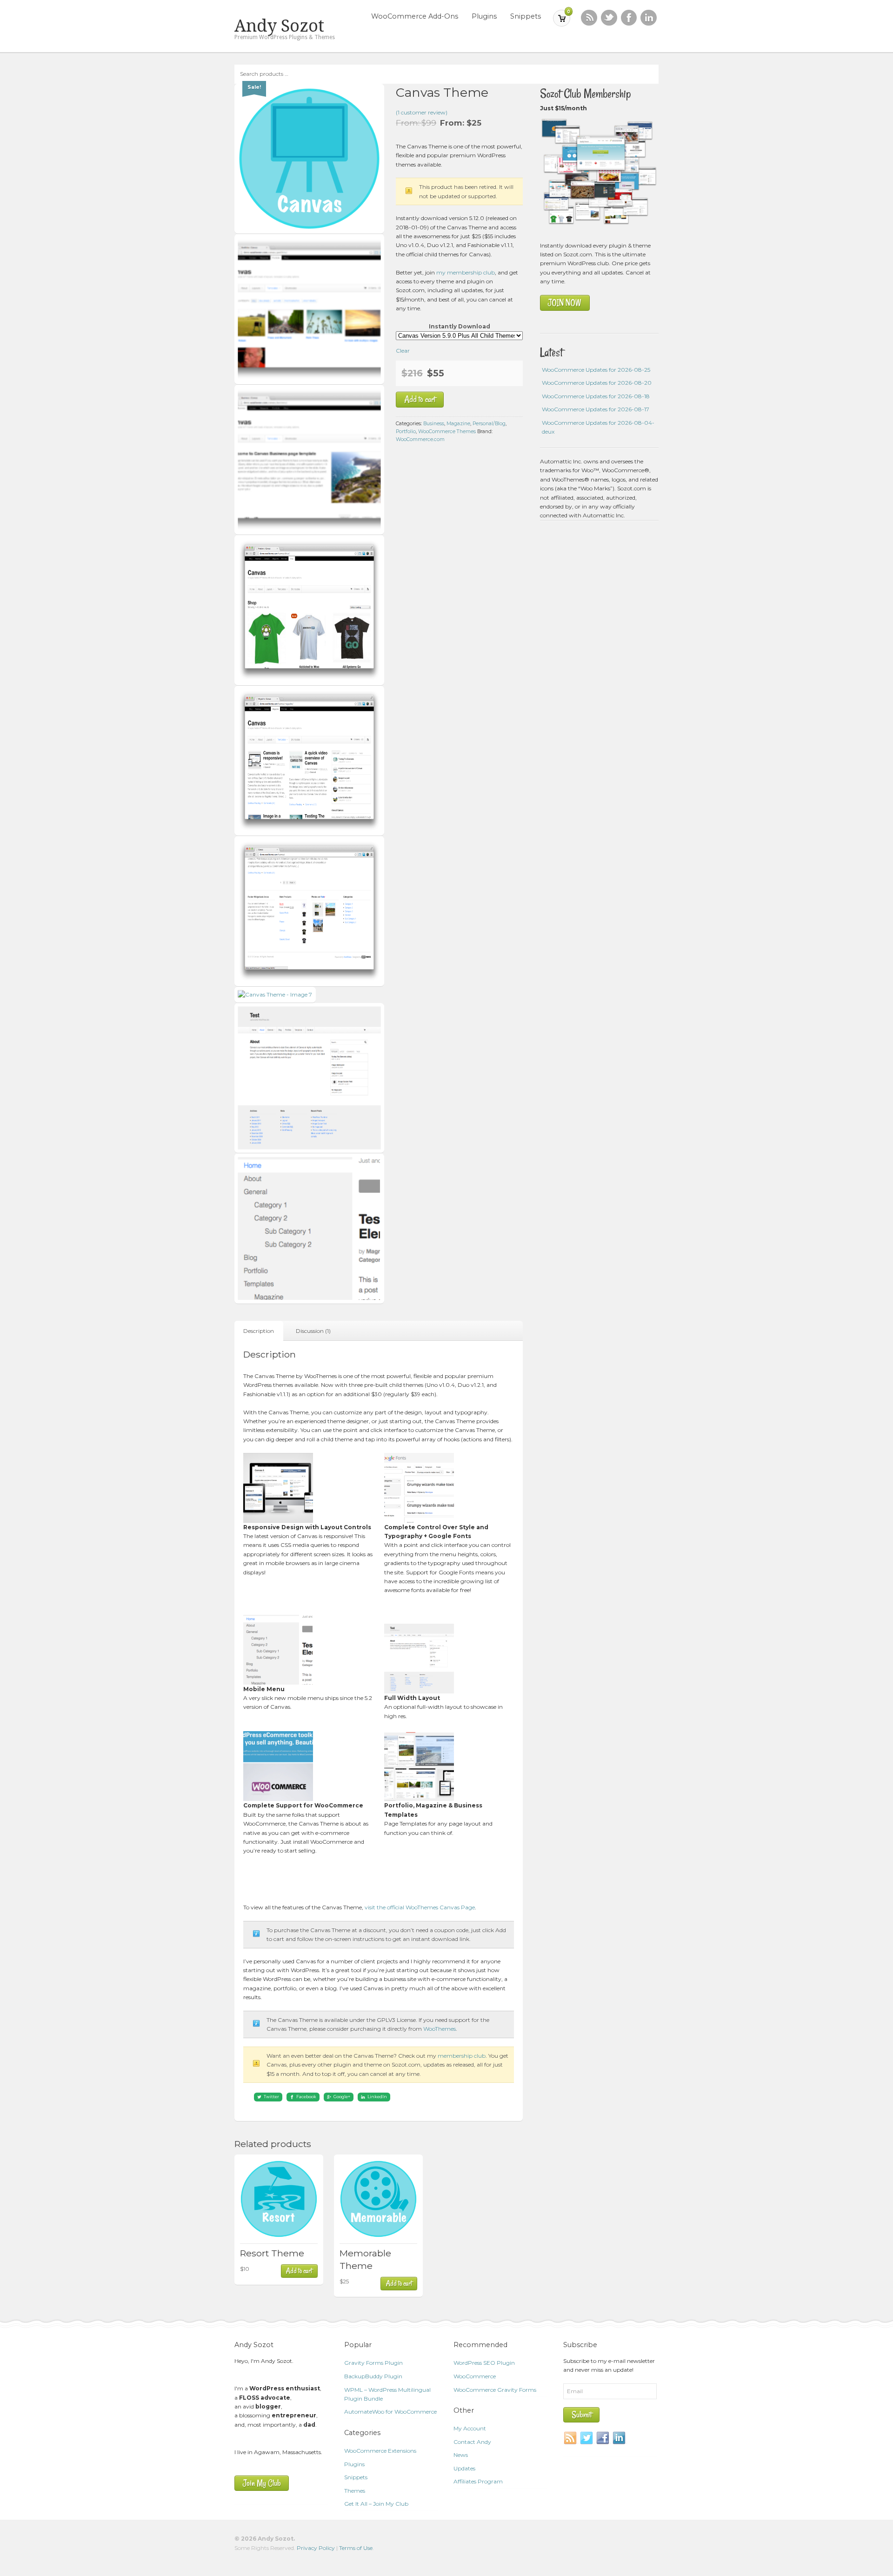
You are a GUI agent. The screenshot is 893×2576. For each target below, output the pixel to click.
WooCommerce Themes (447, 432)
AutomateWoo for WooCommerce (390, 2412)
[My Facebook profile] (629, 18)
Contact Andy (472, 2442)
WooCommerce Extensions (380, 2451)
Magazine (458, 424)
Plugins (484, 16)
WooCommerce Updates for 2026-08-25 (596, 370)
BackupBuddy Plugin (373, 2376)
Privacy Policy (316, 2548)
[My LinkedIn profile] (649, 18)
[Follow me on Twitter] (609, 18)
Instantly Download (460, 326)
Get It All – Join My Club (376, 2504)
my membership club (466, 272)
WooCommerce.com (420, 439)
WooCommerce (475, 2376)
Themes (355, 2491)
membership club (462, 2056)
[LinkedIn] (620, 2438)
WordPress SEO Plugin (484, 2363)
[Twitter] (587, 2438)
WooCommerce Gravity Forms (495, 2390)
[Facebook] (603, 2438)
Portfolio (406, 432)
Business (434, 424)
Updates (464, 2468)
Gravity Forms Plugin (373, 2363)
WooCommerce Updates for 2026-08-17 (596, 409)
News (461, 2455)
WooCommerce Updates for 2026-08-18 (596, 396)
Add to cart (420, 399)
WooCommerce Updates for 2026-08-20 (597, 383)
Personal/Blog (489, 424)
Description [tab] (259, 1331)
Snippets (526, 16)
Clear (403, 351)
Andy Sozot (279, 26)
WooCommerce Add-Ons (415, 16)
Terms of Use (356, 2548)
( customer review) (422, 112)
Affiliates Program (478, 2481)
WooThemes (440, 2029)
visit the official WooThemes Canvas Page (420, 1907)
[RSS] (589, 18)
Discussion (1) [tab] (313, 1331)
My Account (470, 2428)
